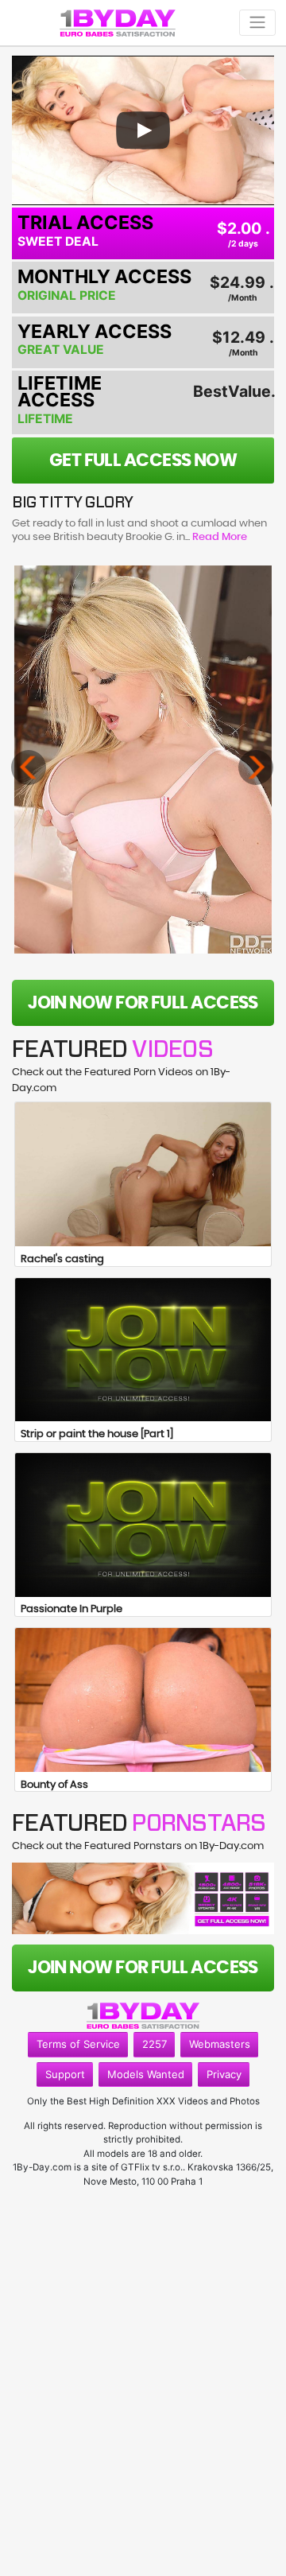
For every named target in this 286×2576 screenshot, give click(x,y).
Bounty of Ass (54, 1785)
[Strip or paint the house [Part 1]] (143, 1350)
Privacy (224, 2074)
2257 (155, 2044)
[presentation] (29, 767)
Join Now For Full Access (143, 1003)
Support (65, 2074)
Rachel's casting (62, 1259)
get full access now (143, 460)
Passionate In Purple (71, 1609)
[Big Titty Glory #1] (143, 760)
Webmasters (220, 2044)
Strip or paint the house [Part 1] (97, 1434)
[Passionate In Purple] (143, 1525)
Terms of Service (78, 2044)
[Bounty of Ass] (143, 1700)
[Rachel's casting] (143, 1174)
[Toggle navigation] (257, 23)
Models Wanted (146, 2074)
